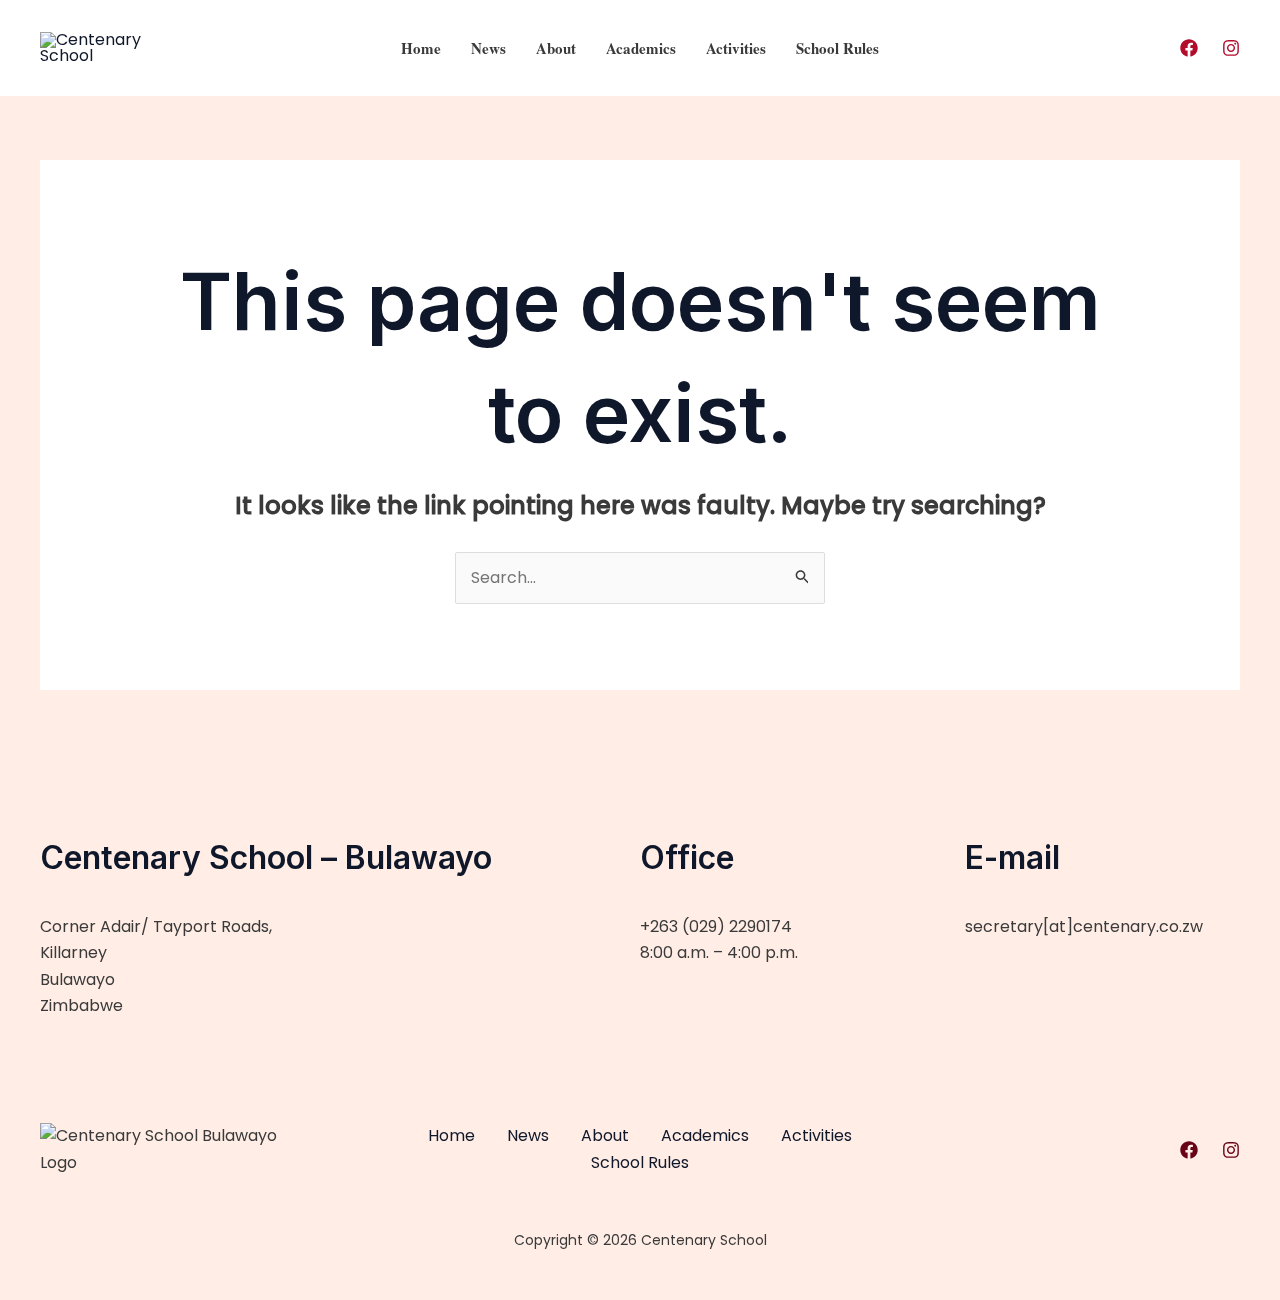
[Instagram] (1231, 48)
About (556, 48)
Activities (736, 48)
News (488, 48)
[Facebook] (1189, 48)
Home (421, 48)
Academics (641, 48)
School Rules (837, 48)
